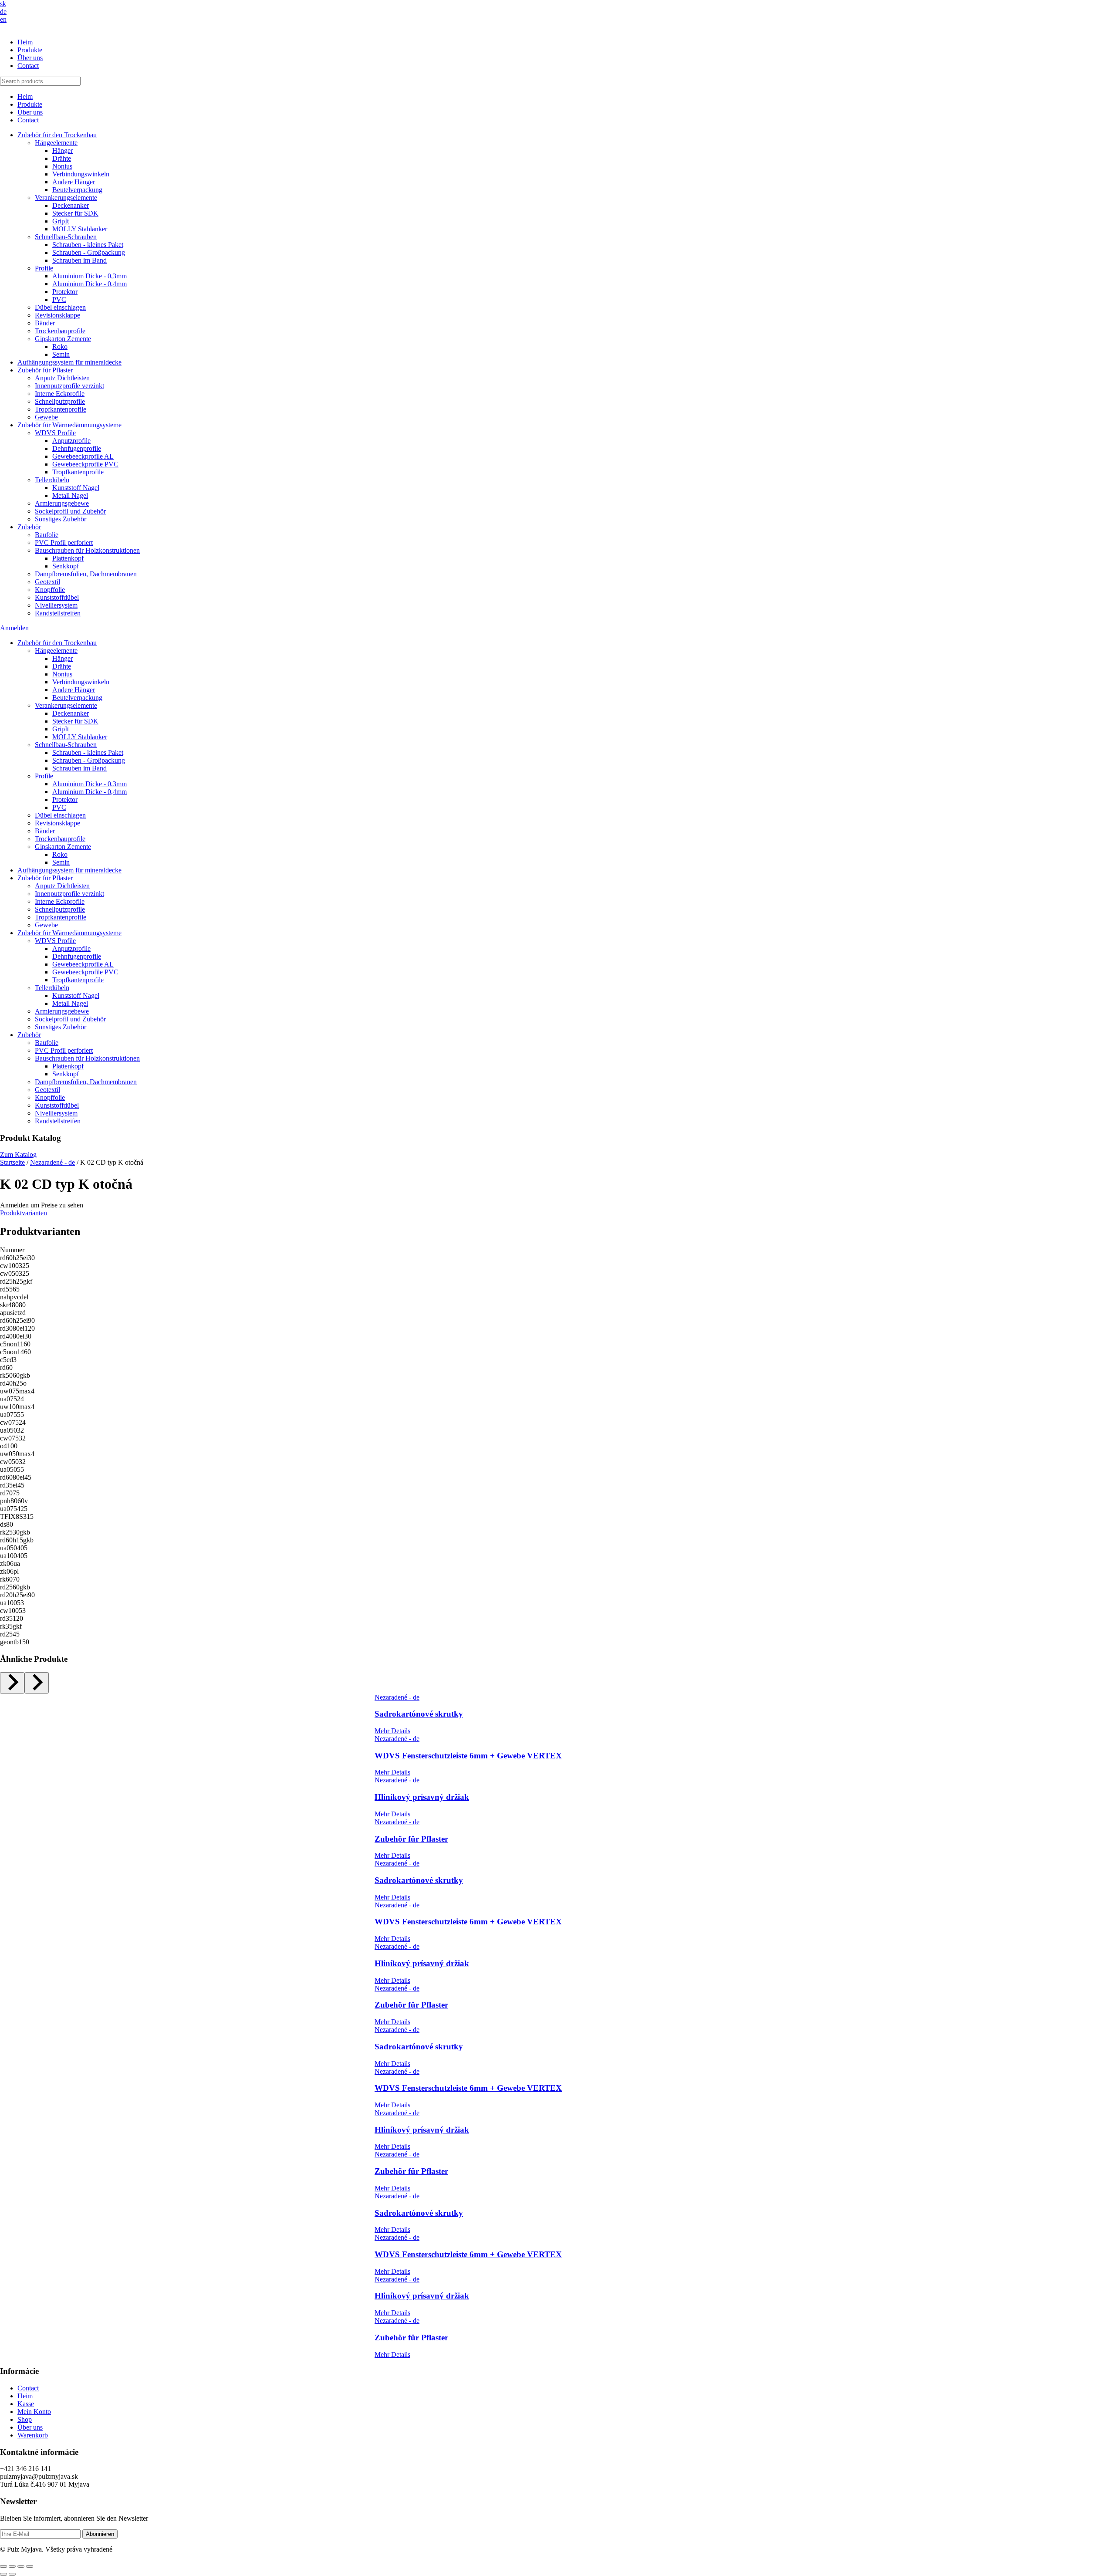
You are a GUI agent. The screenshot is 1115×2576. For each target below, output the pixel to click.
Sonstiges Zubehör (61, 519)
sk (3, 4)
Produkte (30, 50)
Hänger (63, 150)
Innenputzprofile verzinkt (69, 386)
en (3, 19)
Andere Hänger (74, 182)
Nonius (62, 166)
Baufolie (47, 535)
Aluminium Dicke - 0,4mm (90, 284)
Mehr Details (392, 1731)
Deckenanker (71, 205)
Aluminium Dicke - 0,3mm (90, 276)
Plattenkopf (68, 558)
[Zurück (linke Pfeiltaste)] (3, 2574)
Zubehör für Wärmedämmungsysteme (69, 425)
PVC (59, 299)
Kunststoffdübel (57, 597)
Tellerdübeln (52, 480)
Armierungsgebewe (62, 503)
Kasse (26, 2404)
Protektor (65, 292)
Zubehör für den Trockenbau (57, 135)
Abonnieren (100, 2534)
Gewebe (46, 417)
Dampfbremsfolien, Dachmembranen (86, 574)
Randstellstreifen (58, 613)
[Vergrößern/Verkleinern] (3, 2566)
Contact (28, 66)
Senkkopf (66, 566)
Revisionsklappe (57, 315)
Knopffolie (50, 590)
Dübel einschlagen (60, 307)
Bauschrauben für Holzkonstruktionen (87, 550)
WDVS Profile (55, 433)
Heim (25, 42)
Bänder (45, 323)
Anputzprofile (71, 441)
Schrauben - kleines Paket (88, 245)
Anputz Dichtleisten (62, 378)
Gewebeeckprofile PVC (85, 464)
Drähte (62, 158)
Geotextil (47, 582)
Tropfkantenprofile (61, 409)
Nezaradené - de (52, 1162)
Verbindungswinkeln (81, 174)
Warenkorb (33, 2435)
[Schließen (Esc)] (30, 2566)
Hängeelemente (56, 143)
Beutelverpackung (77, 190)
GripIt (61, 221)
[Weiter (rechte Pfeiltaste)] (12, 2574)
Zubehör (29, 527)
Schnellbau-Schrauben (66, 237)
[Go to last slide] (12, 1683)
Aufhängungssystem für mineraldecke (69, 362)
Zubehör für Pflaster (45, 370)
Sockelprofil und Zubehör (70, 511)
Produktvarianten (24, 1213)
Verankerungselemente (66, 198)
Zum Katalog (18, 1154)
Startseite (12, 1162)
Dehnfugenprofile (77, 448)
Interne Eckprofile (60, 394)
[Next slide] (37, 1683)
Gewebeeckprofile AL (83, 456)
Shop (25, 2419)
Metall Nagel (70, 495)
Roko (60, 347)
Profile (44, 268)
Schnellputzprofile (60, 401)
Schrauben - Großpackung (89, 252)
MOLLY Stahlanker (80, 229)
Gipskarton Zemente (63, 339)
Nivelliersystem (56, 605)
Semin (61, 354)
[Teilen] (21, 2566)
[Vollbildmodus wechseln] (12, 2566)
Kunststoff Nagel (76, 488)
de (3, 12)
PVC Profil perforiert (64, 543)
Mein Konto (34, 2412)
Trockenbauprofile (60, 331)
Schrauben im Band (79, 260)
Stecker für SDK (75, 213)
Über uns (30, 58)
